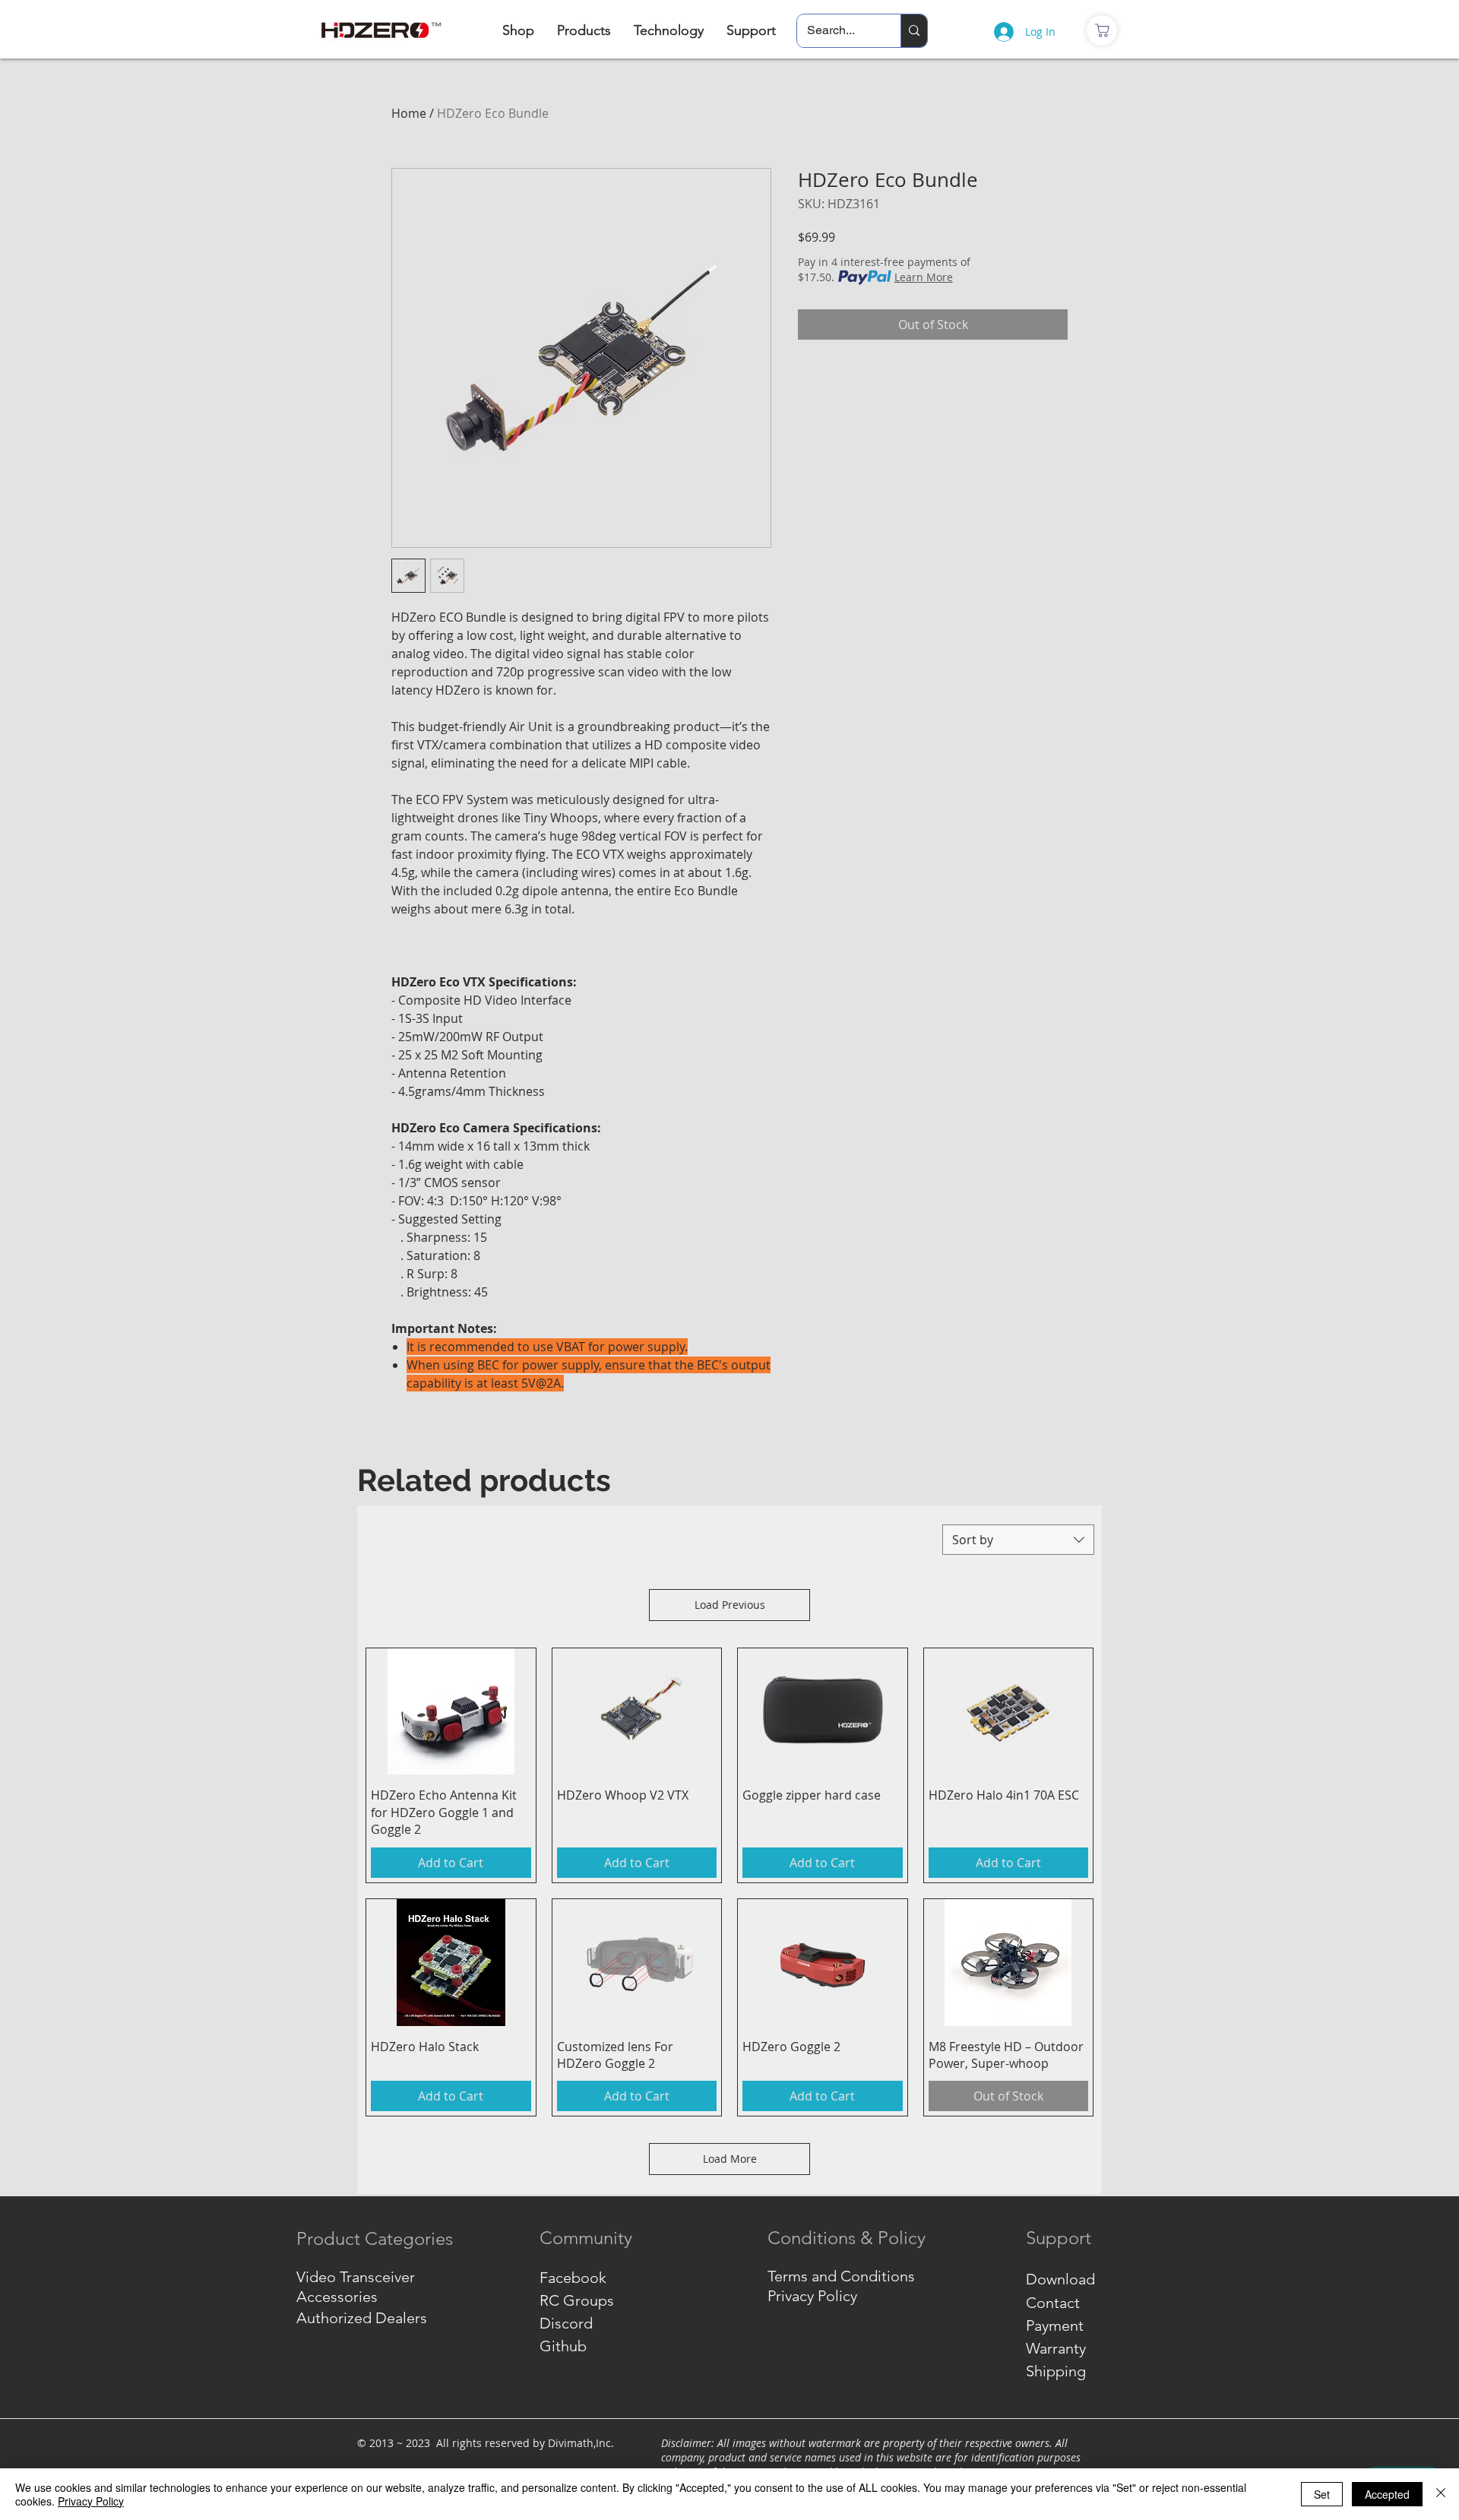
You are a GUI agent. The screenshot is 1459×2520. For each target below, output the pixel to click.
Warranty (1056, 2348)
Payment (1055, 2325)
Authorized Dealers (362, 2318)
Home (409, 113)
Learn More (924, 277)
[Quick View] (451, 1712)
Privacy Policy (91, 2501)
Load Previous (730, 1605)
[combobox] (1018, 1540)
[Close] (1441, 2494)
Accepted (1387, 2494)
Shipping (1056, 2371)
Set (1322, 2494)
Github (563, 2346)
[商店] (1102, 30)
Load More (730, 2159)
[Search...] (914, 31)
